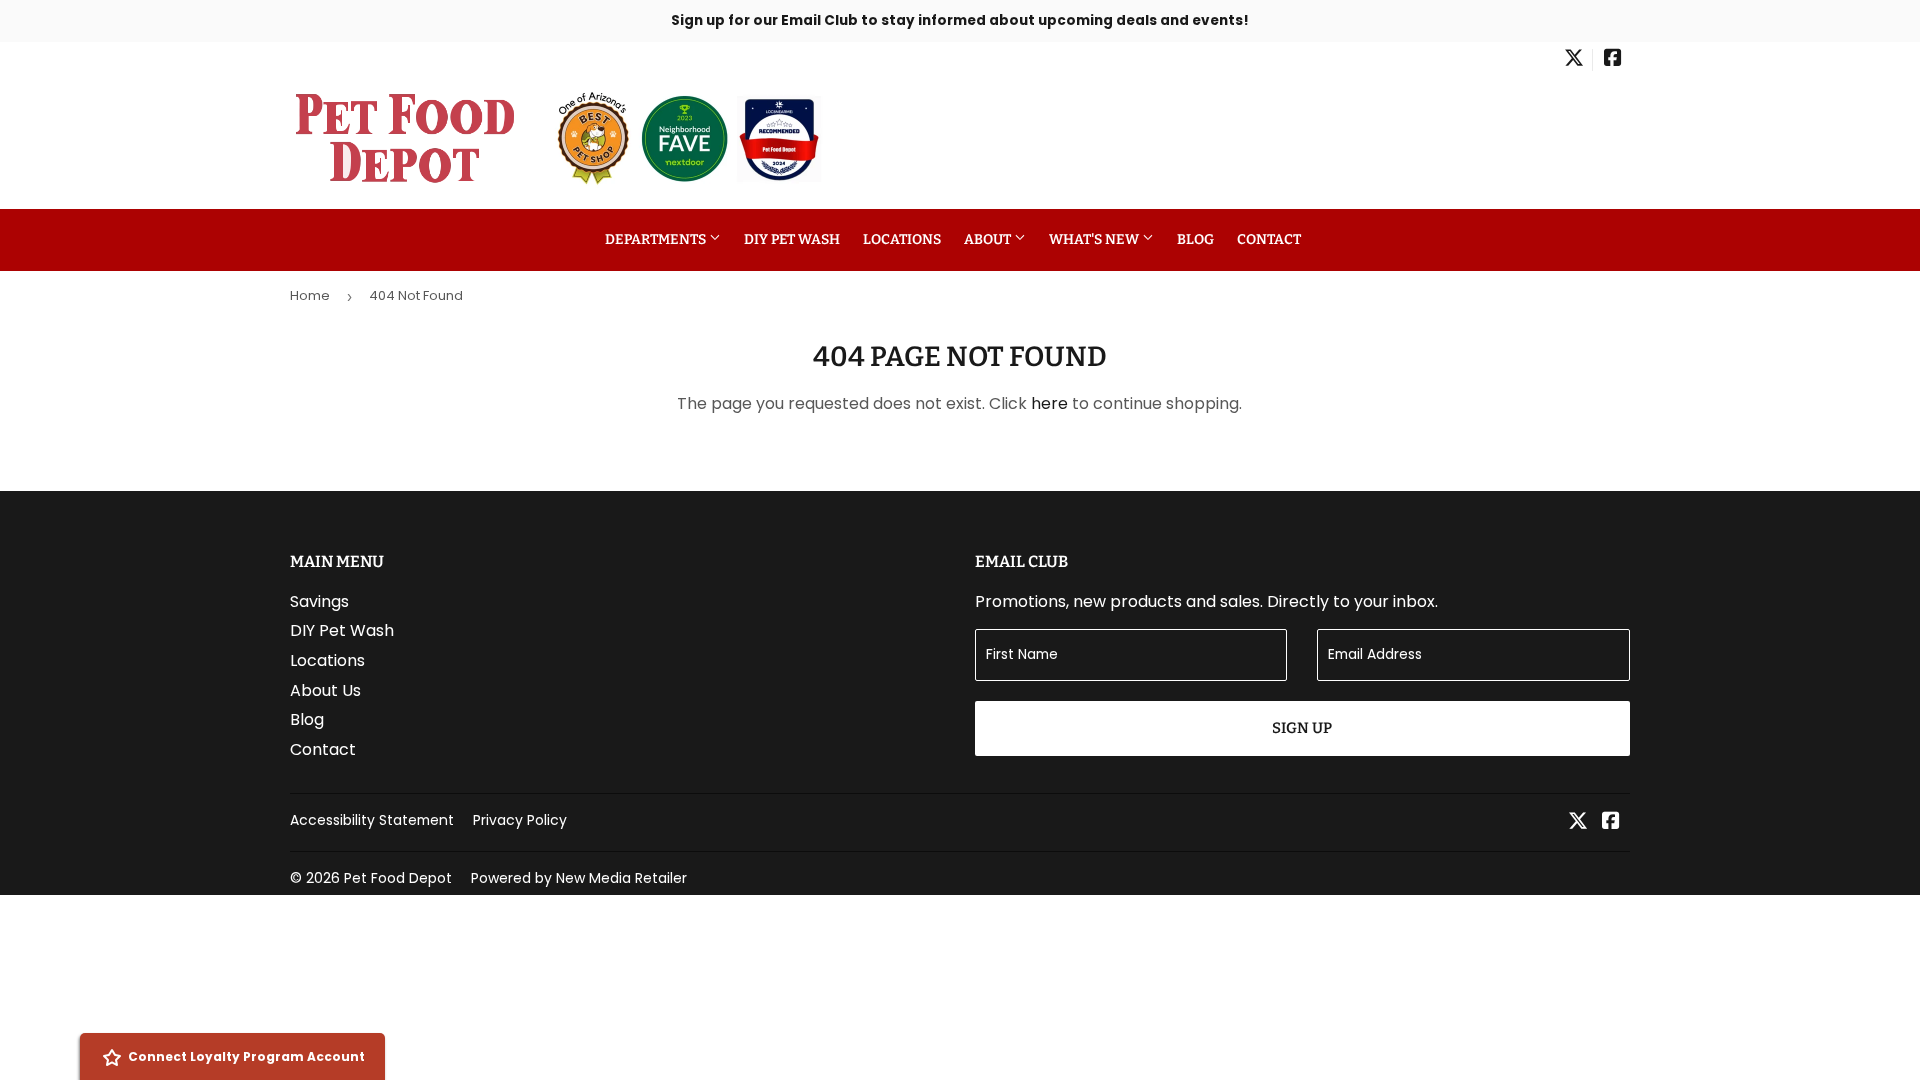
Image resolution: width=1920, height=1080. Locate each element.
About (989, 239)
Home (310, 295)
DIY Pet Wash (792, 239)
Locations (902, 239)
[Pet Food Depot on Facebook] (1613, 60)
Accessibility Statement (372, 820)
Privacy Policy (520, 820)
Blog (1195, 239)
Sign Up (1302, 728)
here (1049, 403)
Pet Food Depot (398, 878)
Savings (319, 601)
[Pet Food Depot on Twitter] (1574, 60)
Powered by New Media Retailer (579, 878)
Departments (657, 239)
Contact (1269, 239)
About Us (325, 690)
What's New (1095, 239)
